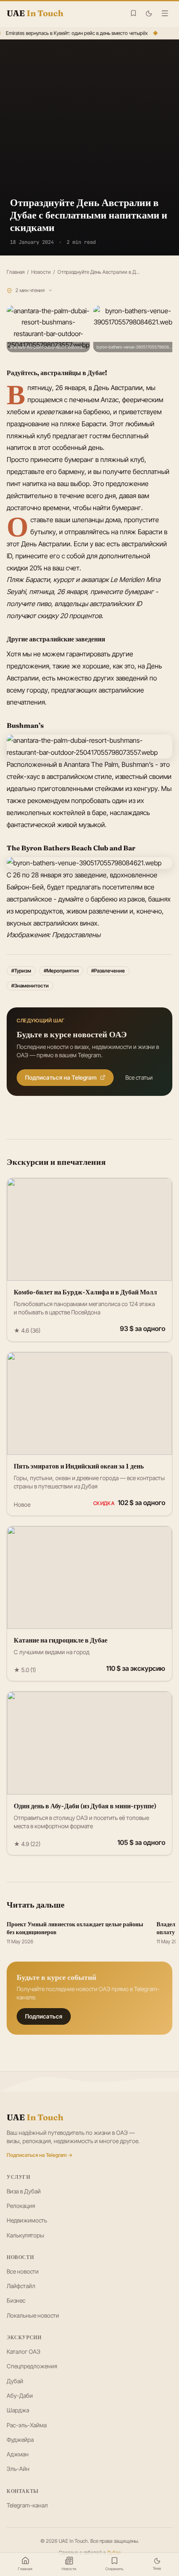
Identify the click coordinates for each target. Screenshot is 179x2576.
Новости (41, 272)
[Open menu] (165, 13)
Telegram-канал (27, 2505)
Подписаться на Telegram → (40, 2155)
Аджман (18, 2454)
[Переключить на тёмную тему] (149, 14)
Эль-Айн (18, 2469)
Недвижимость (27, 2220)
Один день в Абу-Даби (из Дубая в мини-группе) (85, 1806)
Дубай (15, 2381)
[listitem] (48, 329)
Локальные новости (33, 2315)
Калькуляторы (25, 2235)
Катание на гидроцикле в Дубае (61, 1640)
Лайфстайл (21, 2286)
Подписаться (44, 2016)
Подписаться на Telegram (61, 1077)
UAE (35, 2117)
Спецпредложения (32, 2366)
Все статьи (139, 1077)
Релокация (21, 2206)
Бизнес (16, 2300)
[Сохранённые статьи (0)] (133, 13)
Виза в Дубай (24, 2191)
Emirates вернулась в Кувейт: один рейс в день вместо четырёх (75, 33)
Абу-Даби (20, 2396)
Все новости (23, 2271)
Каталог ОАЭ (24, 2351)
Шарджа (18, 2410)
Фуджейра (20, 2440)
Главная (16, 272)
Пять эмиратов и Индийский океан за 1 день (79, 1466)
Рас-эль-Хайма (27, 2425)
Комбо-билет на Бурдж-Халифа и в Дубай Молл (85, 1292)
